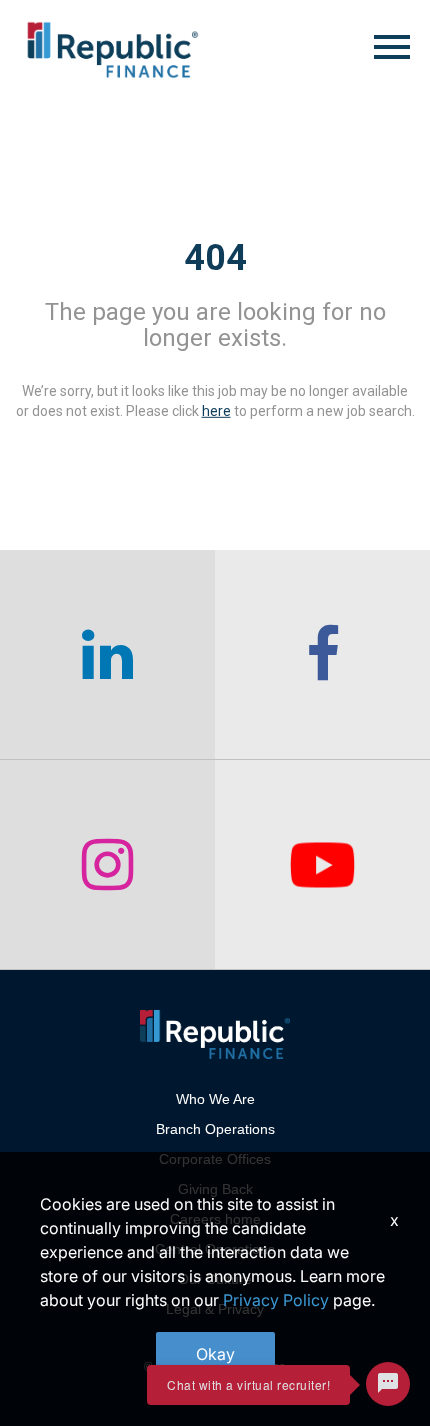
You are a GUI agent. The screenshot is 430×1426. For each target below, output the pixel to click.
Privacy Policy (276, 1300)
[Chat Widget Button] (388, 1384)
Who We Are (215, 1099)
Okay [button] (215, 1354)
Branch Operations (215, 1129)
